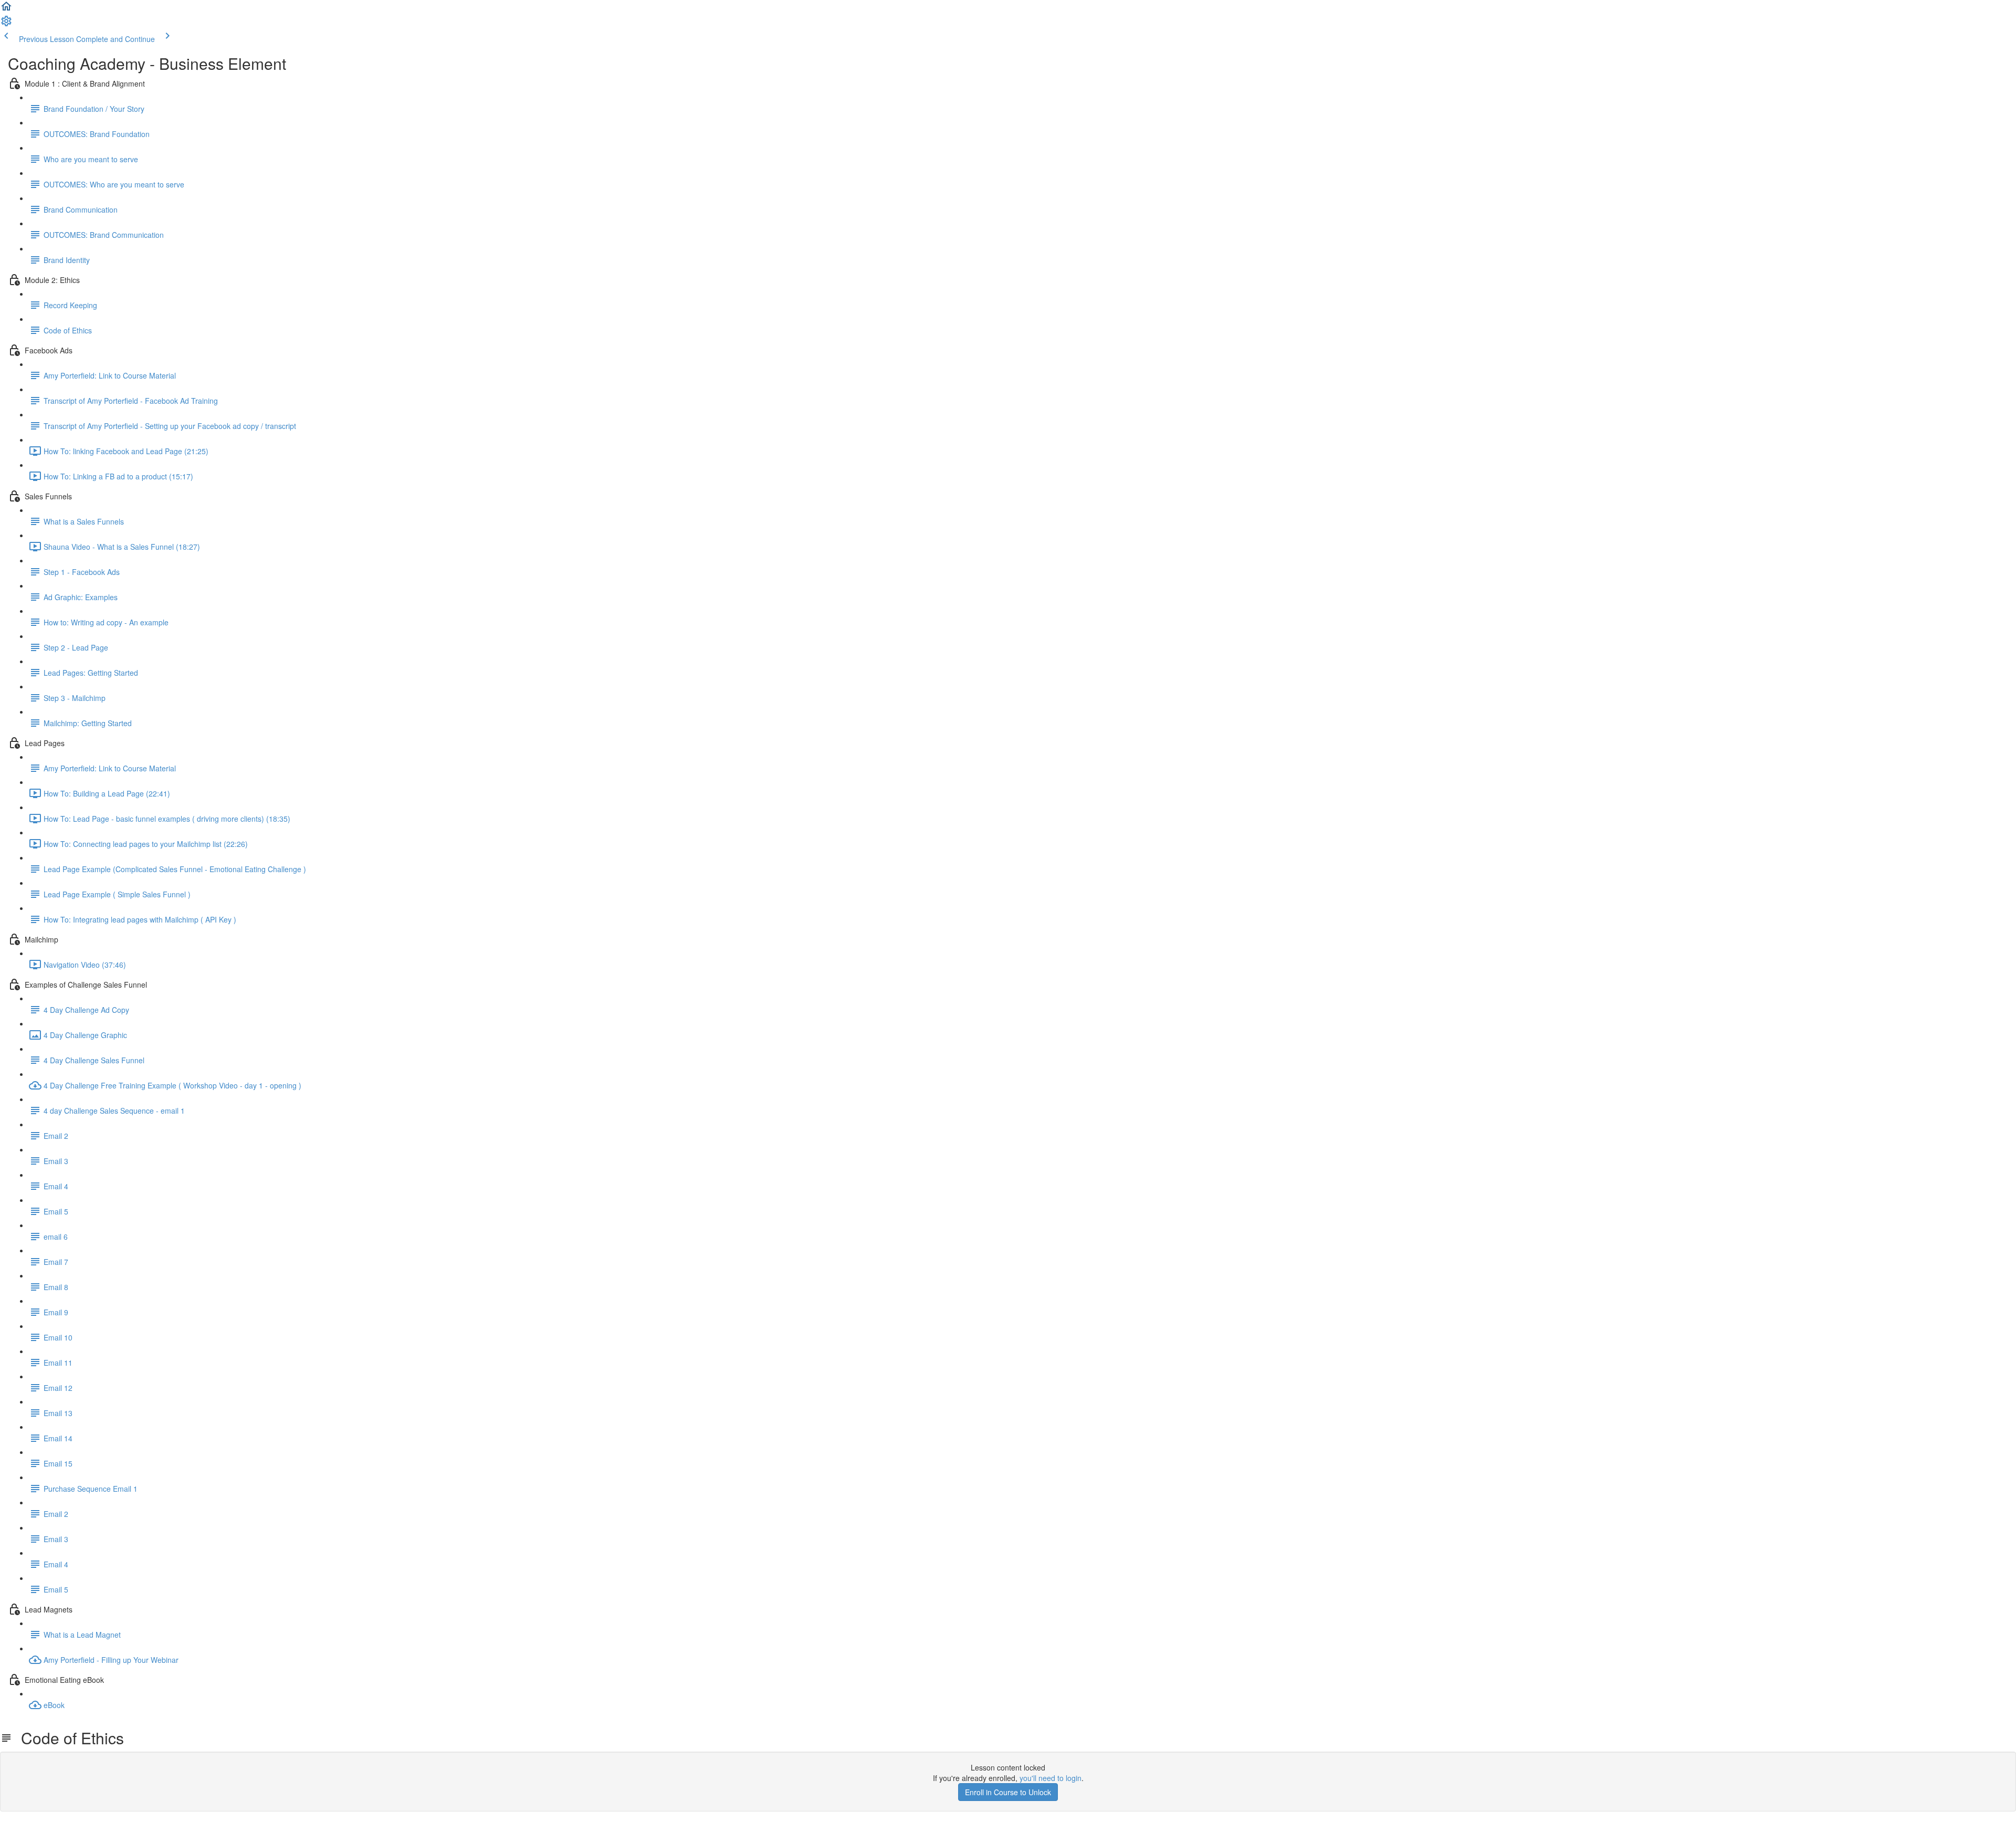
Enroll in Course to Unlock (1008, 1792)
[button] (6, 9)
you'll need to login (1051, 1778)
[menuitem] (6, 24)
